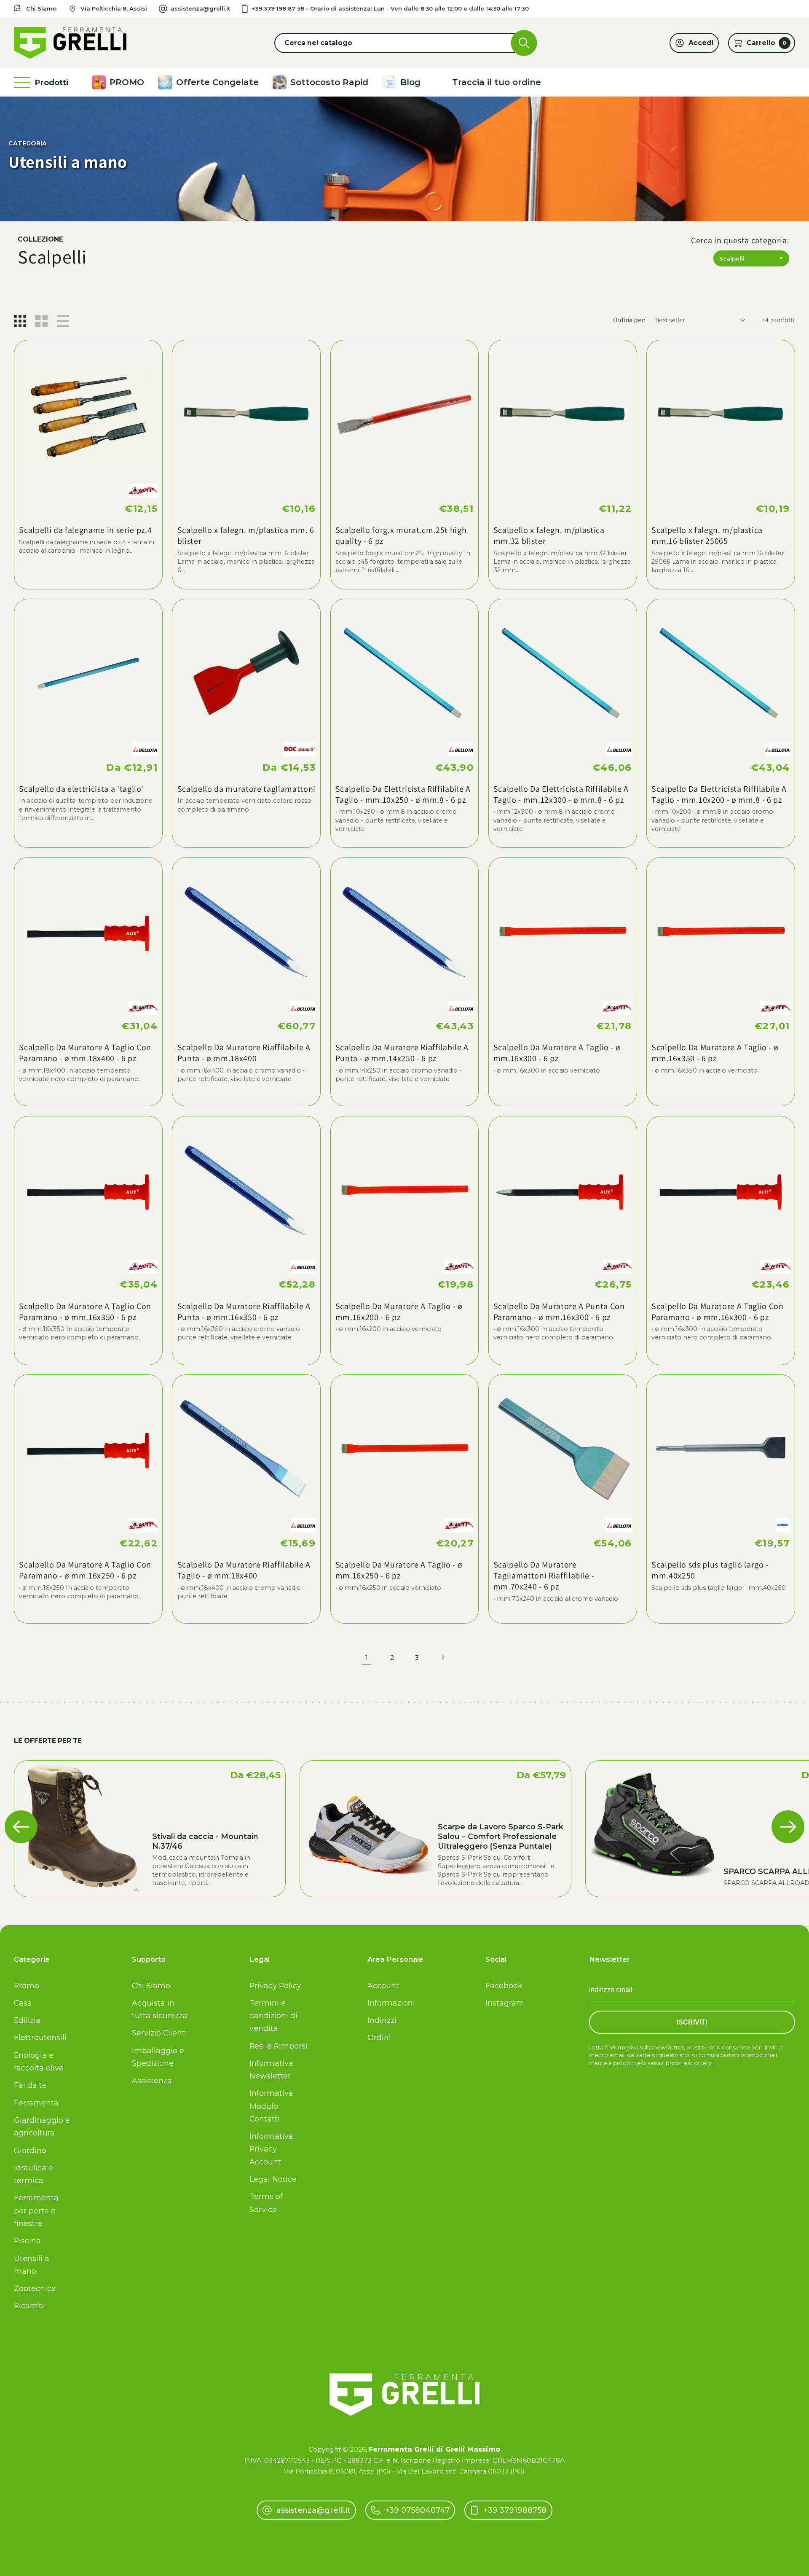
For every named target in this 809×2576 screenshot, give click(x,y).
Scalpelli (751, 258)
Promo (27, 1986)
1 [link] (367, 1658)
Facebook (504, 1986)
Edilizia (27, 2020)
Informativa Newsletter (271, 2069)
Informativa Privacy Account (271, 2149)
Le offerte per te (48, 1741)
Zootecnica (35, 2288)
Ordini (379, 2037)
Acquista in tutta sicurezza (160, 2009)
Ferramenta (36, 2103)
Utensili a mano (32, 2265)
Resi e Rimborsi (279, 2046)
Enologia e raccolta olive (39, 2061)
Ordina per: (630, 320)
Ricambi (29, 2306)
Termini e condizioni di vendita (273, 2015)
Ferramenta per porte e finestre (36, 2210)
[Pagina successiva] (443, 1658)
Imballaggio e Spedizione (158, 2057)
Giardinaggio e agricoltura (42, 2126)
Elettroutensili (40, 2037)
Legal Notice (273, 2179)
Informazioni (391, 2003)
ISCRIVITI (692, 2022)
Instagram (505, 2003)
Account (383, 1986)
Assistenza (152, 2080)
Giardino (30, 2150)
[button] (404, 43)
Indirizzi (382, 2020)
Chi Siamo (151, 1986)
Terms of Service (266, 2203)
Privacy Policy (275, 1986)
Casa (23, 2003)
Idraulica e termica (33, 2174)
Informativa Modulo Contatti (271, 2106)
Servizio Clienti (159, 2033)
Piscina (27, 2241)
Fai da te (30, 2085)
